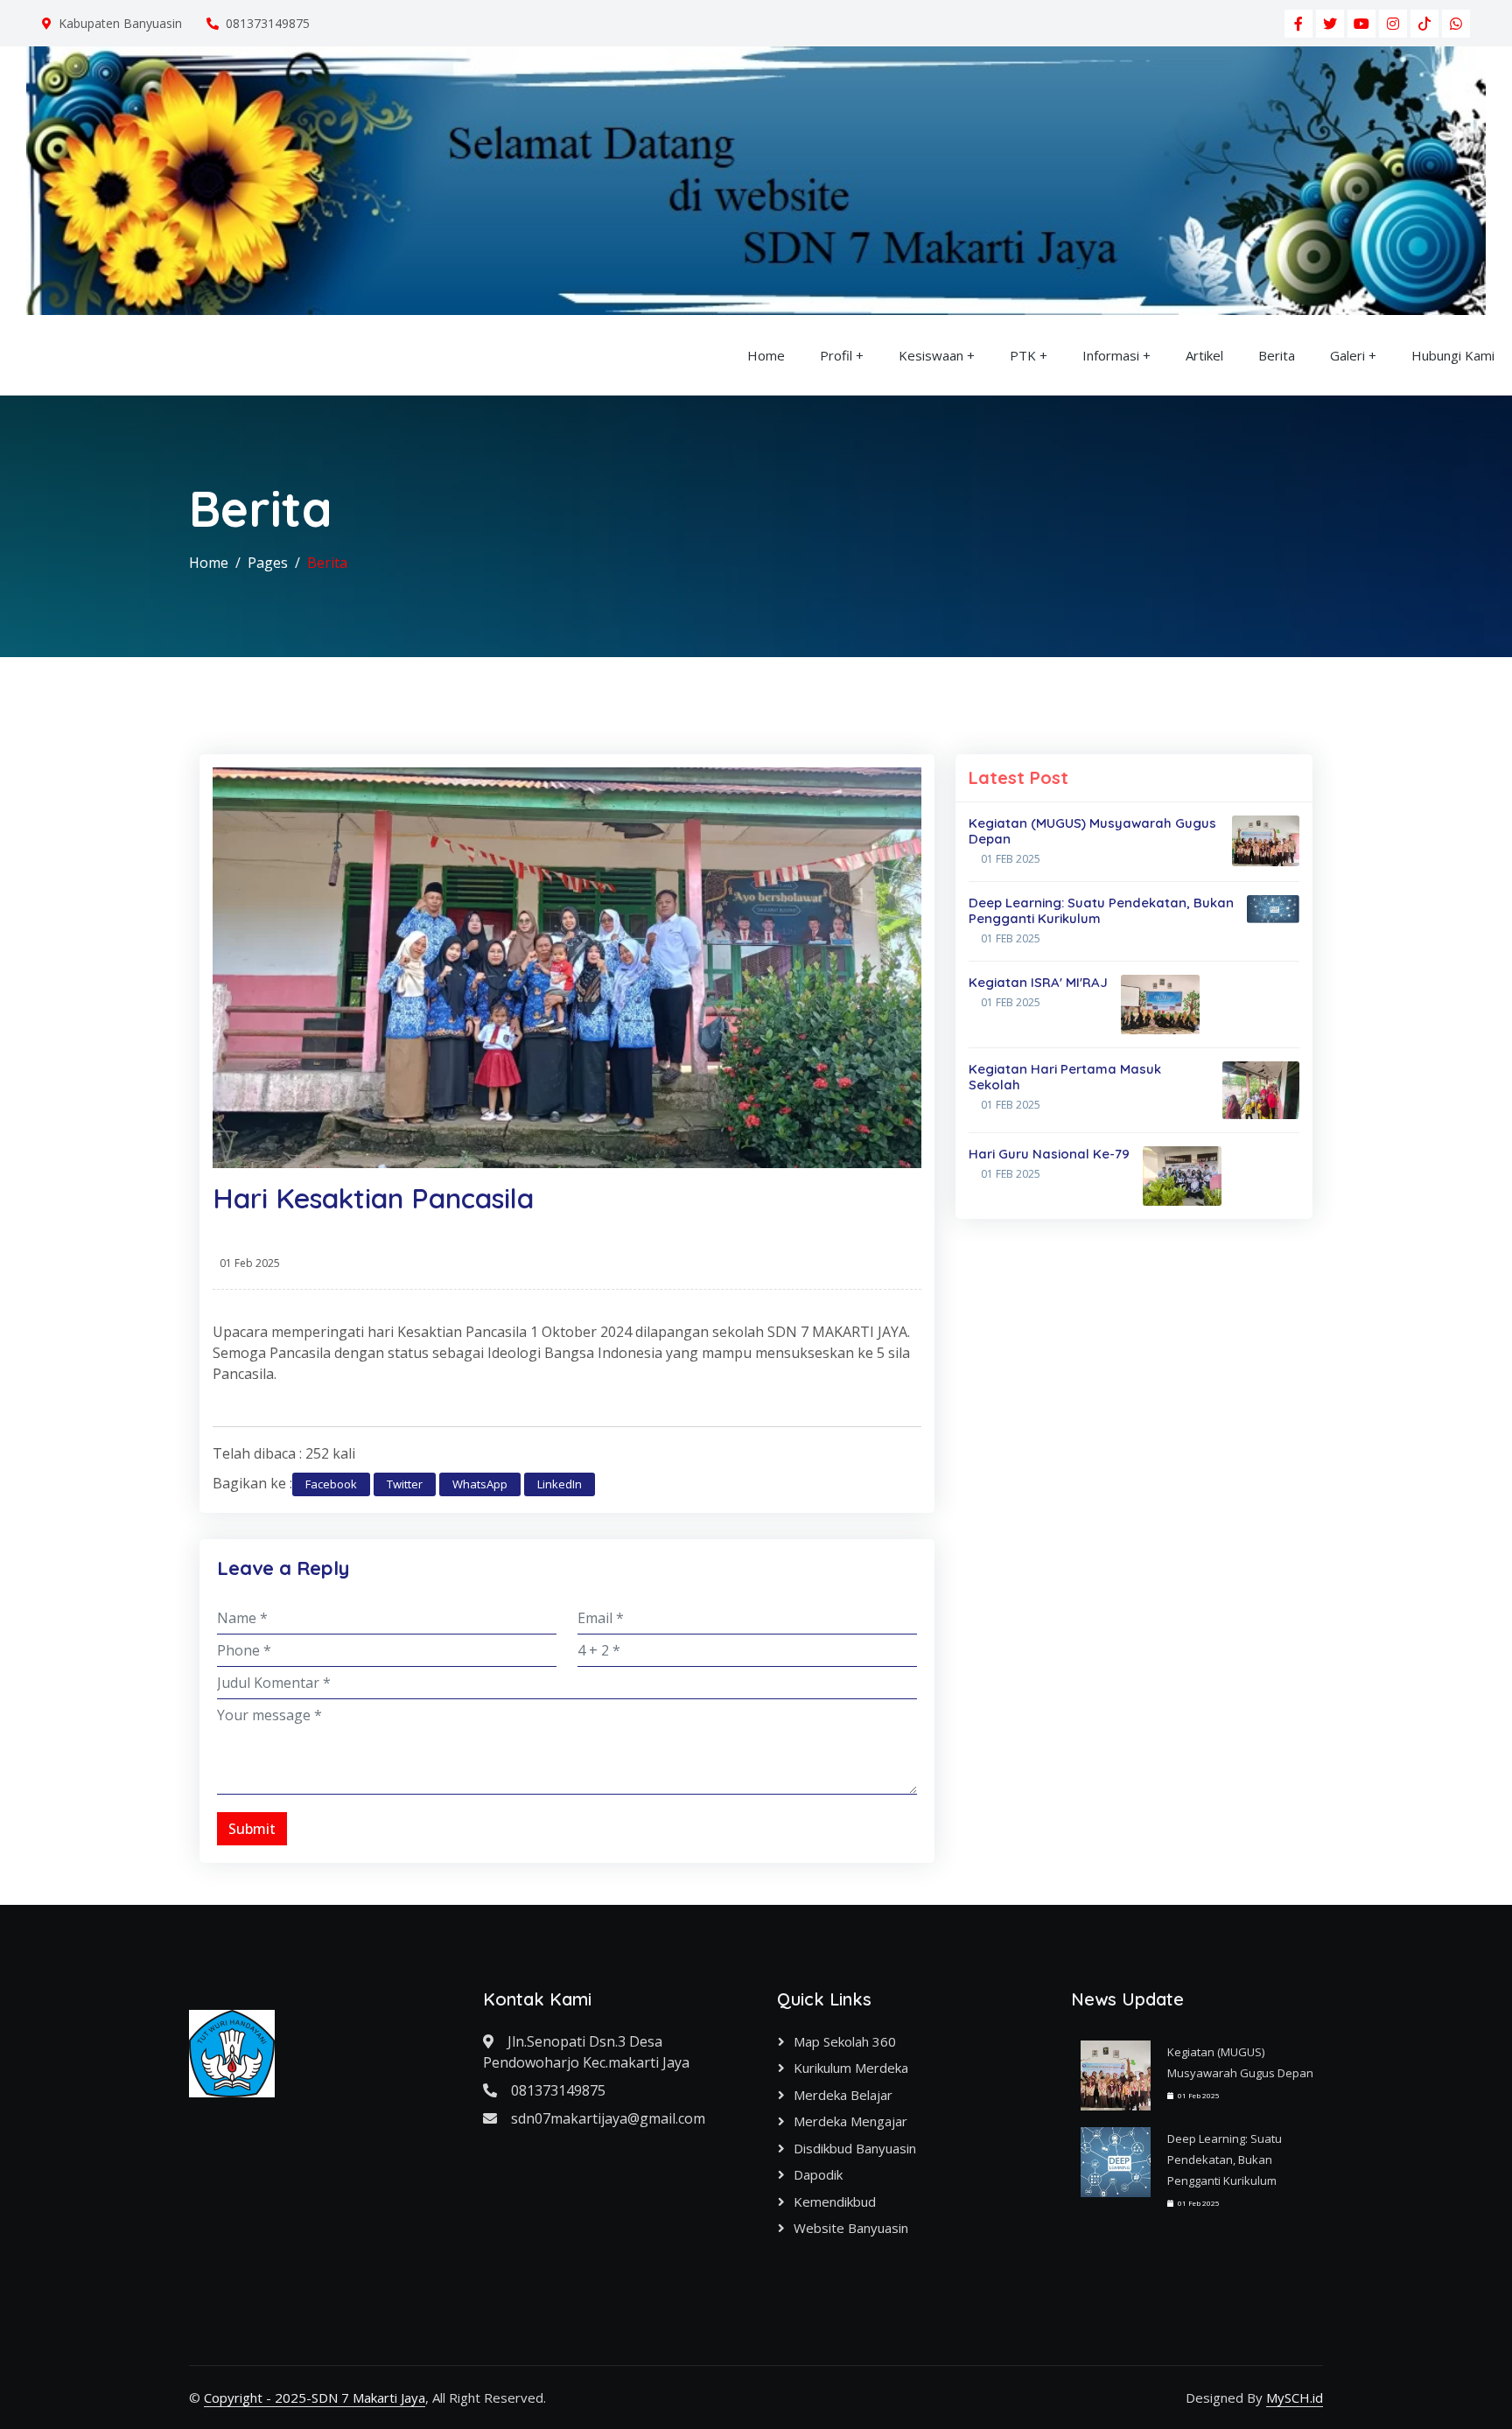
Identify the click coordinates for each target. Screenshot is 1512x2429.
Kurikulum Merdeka (851, 2068)
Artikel (1204, 355)
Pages (268, 563)
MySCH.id (1295, 2397)
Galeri (1347, 355)
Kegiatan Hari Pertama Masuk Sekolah (1065, 1077)
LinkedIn (560, 1484)
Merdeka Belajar (843, 2095)
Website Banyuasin (851, 2228)
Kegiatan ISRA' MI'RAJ (1038, 982)
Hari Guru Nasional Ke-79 (1049, 1154)
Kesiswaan (931, 355)
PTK (1023, 355)
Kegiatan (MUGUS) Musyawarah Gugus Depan (1092, 831)
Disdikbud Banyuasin (855, 2148)
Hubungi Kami (1453, 355)
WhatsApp (480, 1484)
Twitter (405, 1484)
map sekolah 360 (845, 2041)
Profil (836, 355)
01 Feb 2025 (1011, 859)
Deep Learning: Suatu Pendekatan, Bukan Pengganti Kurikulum (1101, 910)
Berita (1277, 355)
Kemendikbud (835, 2201)
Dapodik (818, 2174)
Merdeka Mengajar (850, 2121)
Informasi (1111, 355)
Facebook (331, 1484)
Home (766, 355)
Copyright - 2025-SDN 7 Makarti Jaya (315, 2397)
